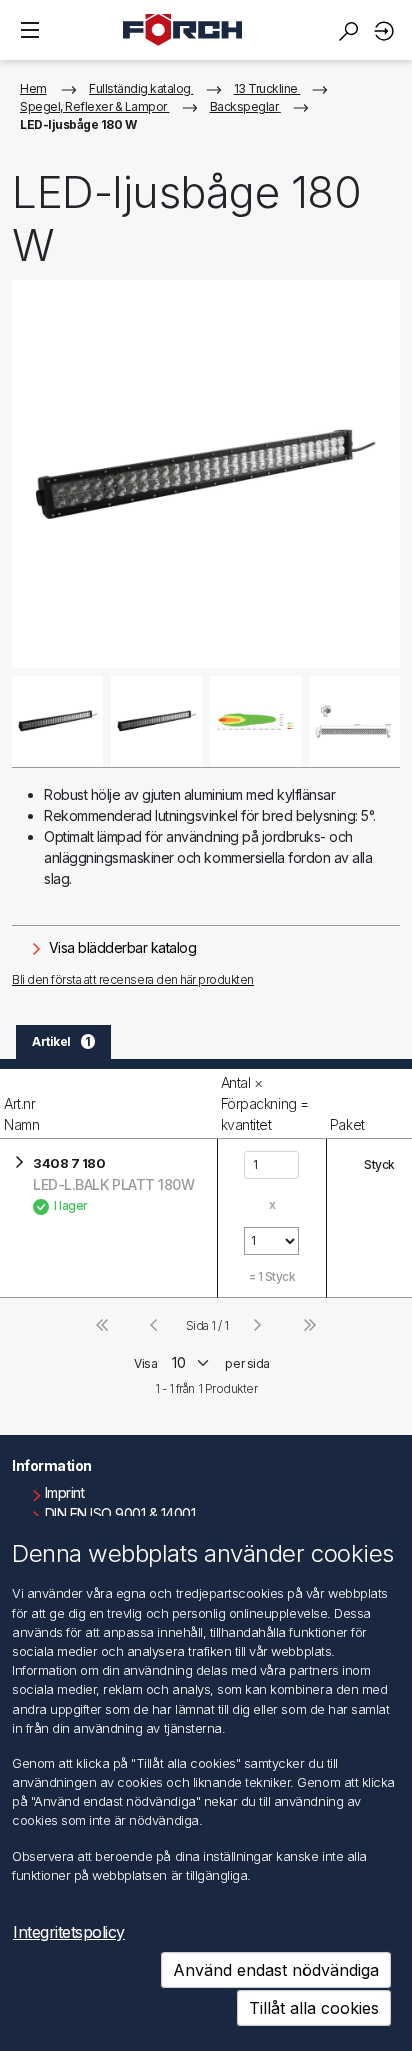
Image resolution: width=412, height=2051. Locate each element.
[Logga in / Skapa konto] (387, 30)
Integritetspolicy (69, 1932)
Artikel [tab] (61, 1041)
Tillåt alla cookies (314, 2008)
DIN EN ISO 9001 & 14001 (120, 1513)
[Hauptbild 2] (156, 721)
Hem (33, 88)
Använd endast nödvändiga (276, 1970)
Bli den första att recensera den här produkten (133, 979)
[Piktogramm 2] (354, 721)
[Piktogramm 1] (255, 721)
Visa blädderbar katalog (120, 947)
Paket (347, 1124)
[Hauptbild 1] (57, 721)
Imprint (65, 1492)
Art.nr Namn (21, 1114)
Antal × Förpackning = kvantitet (265, 1103)
